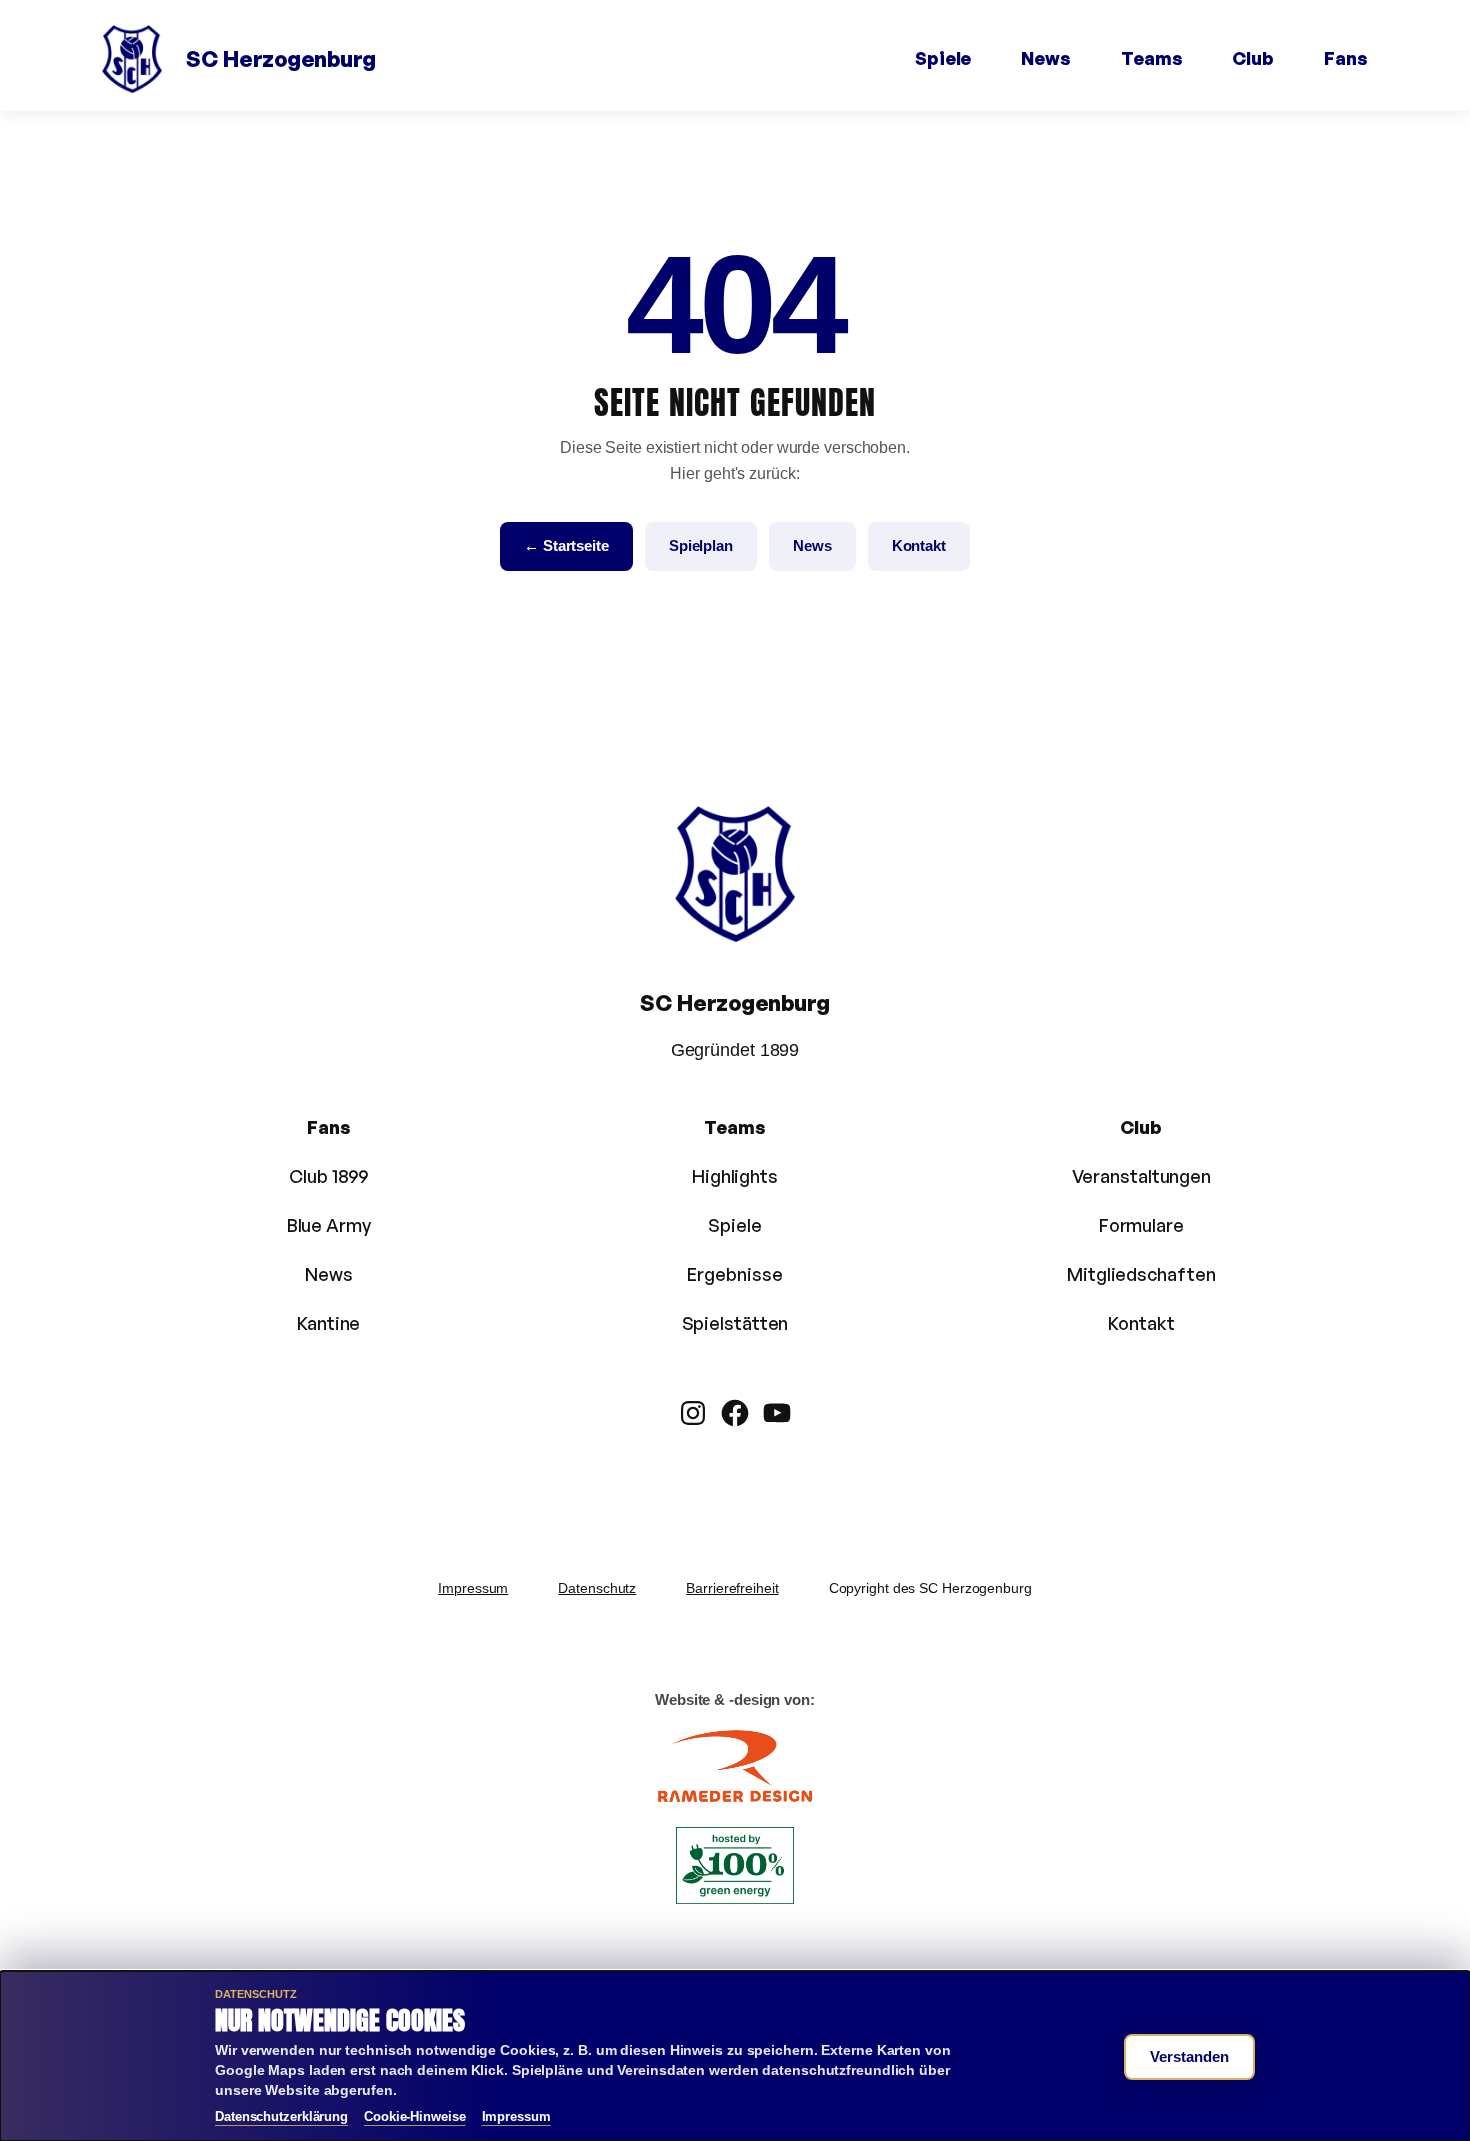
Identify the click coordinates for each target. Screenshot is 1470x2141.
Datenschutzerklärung (281, 2116)
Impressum (473, 1588)
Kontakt (919, 545)
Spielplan (701, 545)
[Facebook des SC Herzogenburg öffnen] (735, 1413)
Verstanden (1189, 2056)
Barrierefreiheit (732, 1588)
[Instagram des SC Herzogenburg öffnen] (693, 1413)
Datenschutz (597, 1588)
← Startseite (566, 545)
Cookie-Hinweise (415, 2116)
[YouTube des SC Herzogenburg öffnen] (777, 1413)
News (812, 545)
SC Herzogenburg (281, 58)
